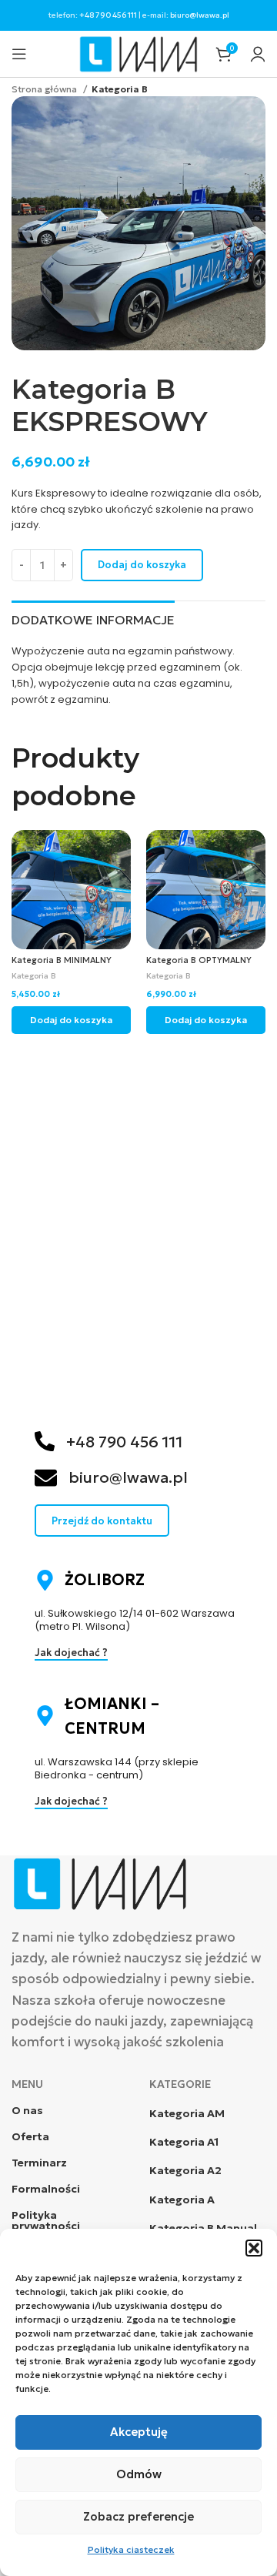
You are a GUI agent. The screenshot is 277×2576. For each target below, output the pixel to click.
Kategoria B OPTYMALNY (199, 960)
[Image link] (100, 1882)
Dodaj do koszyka (142, 565)
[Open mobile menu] (19, 54)
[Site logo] (139, 53)
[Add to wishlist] (117, 843)
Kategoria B (120, 89)
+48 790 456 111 (108, 15)
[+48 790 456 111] (45, 1441)
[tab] (93, 618)
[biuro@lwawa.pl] (46, 1478)
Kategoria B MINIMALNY (62, 960)
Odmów (139, 2474)
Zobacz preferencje (138, 2516)
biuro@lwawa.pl (200, 15)
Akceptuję (139, 2432)
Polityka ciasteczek (131, 2549)
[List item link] (207, 2113)
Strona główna (45, 89)
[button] (254, 2248)
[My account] (258, 54)
